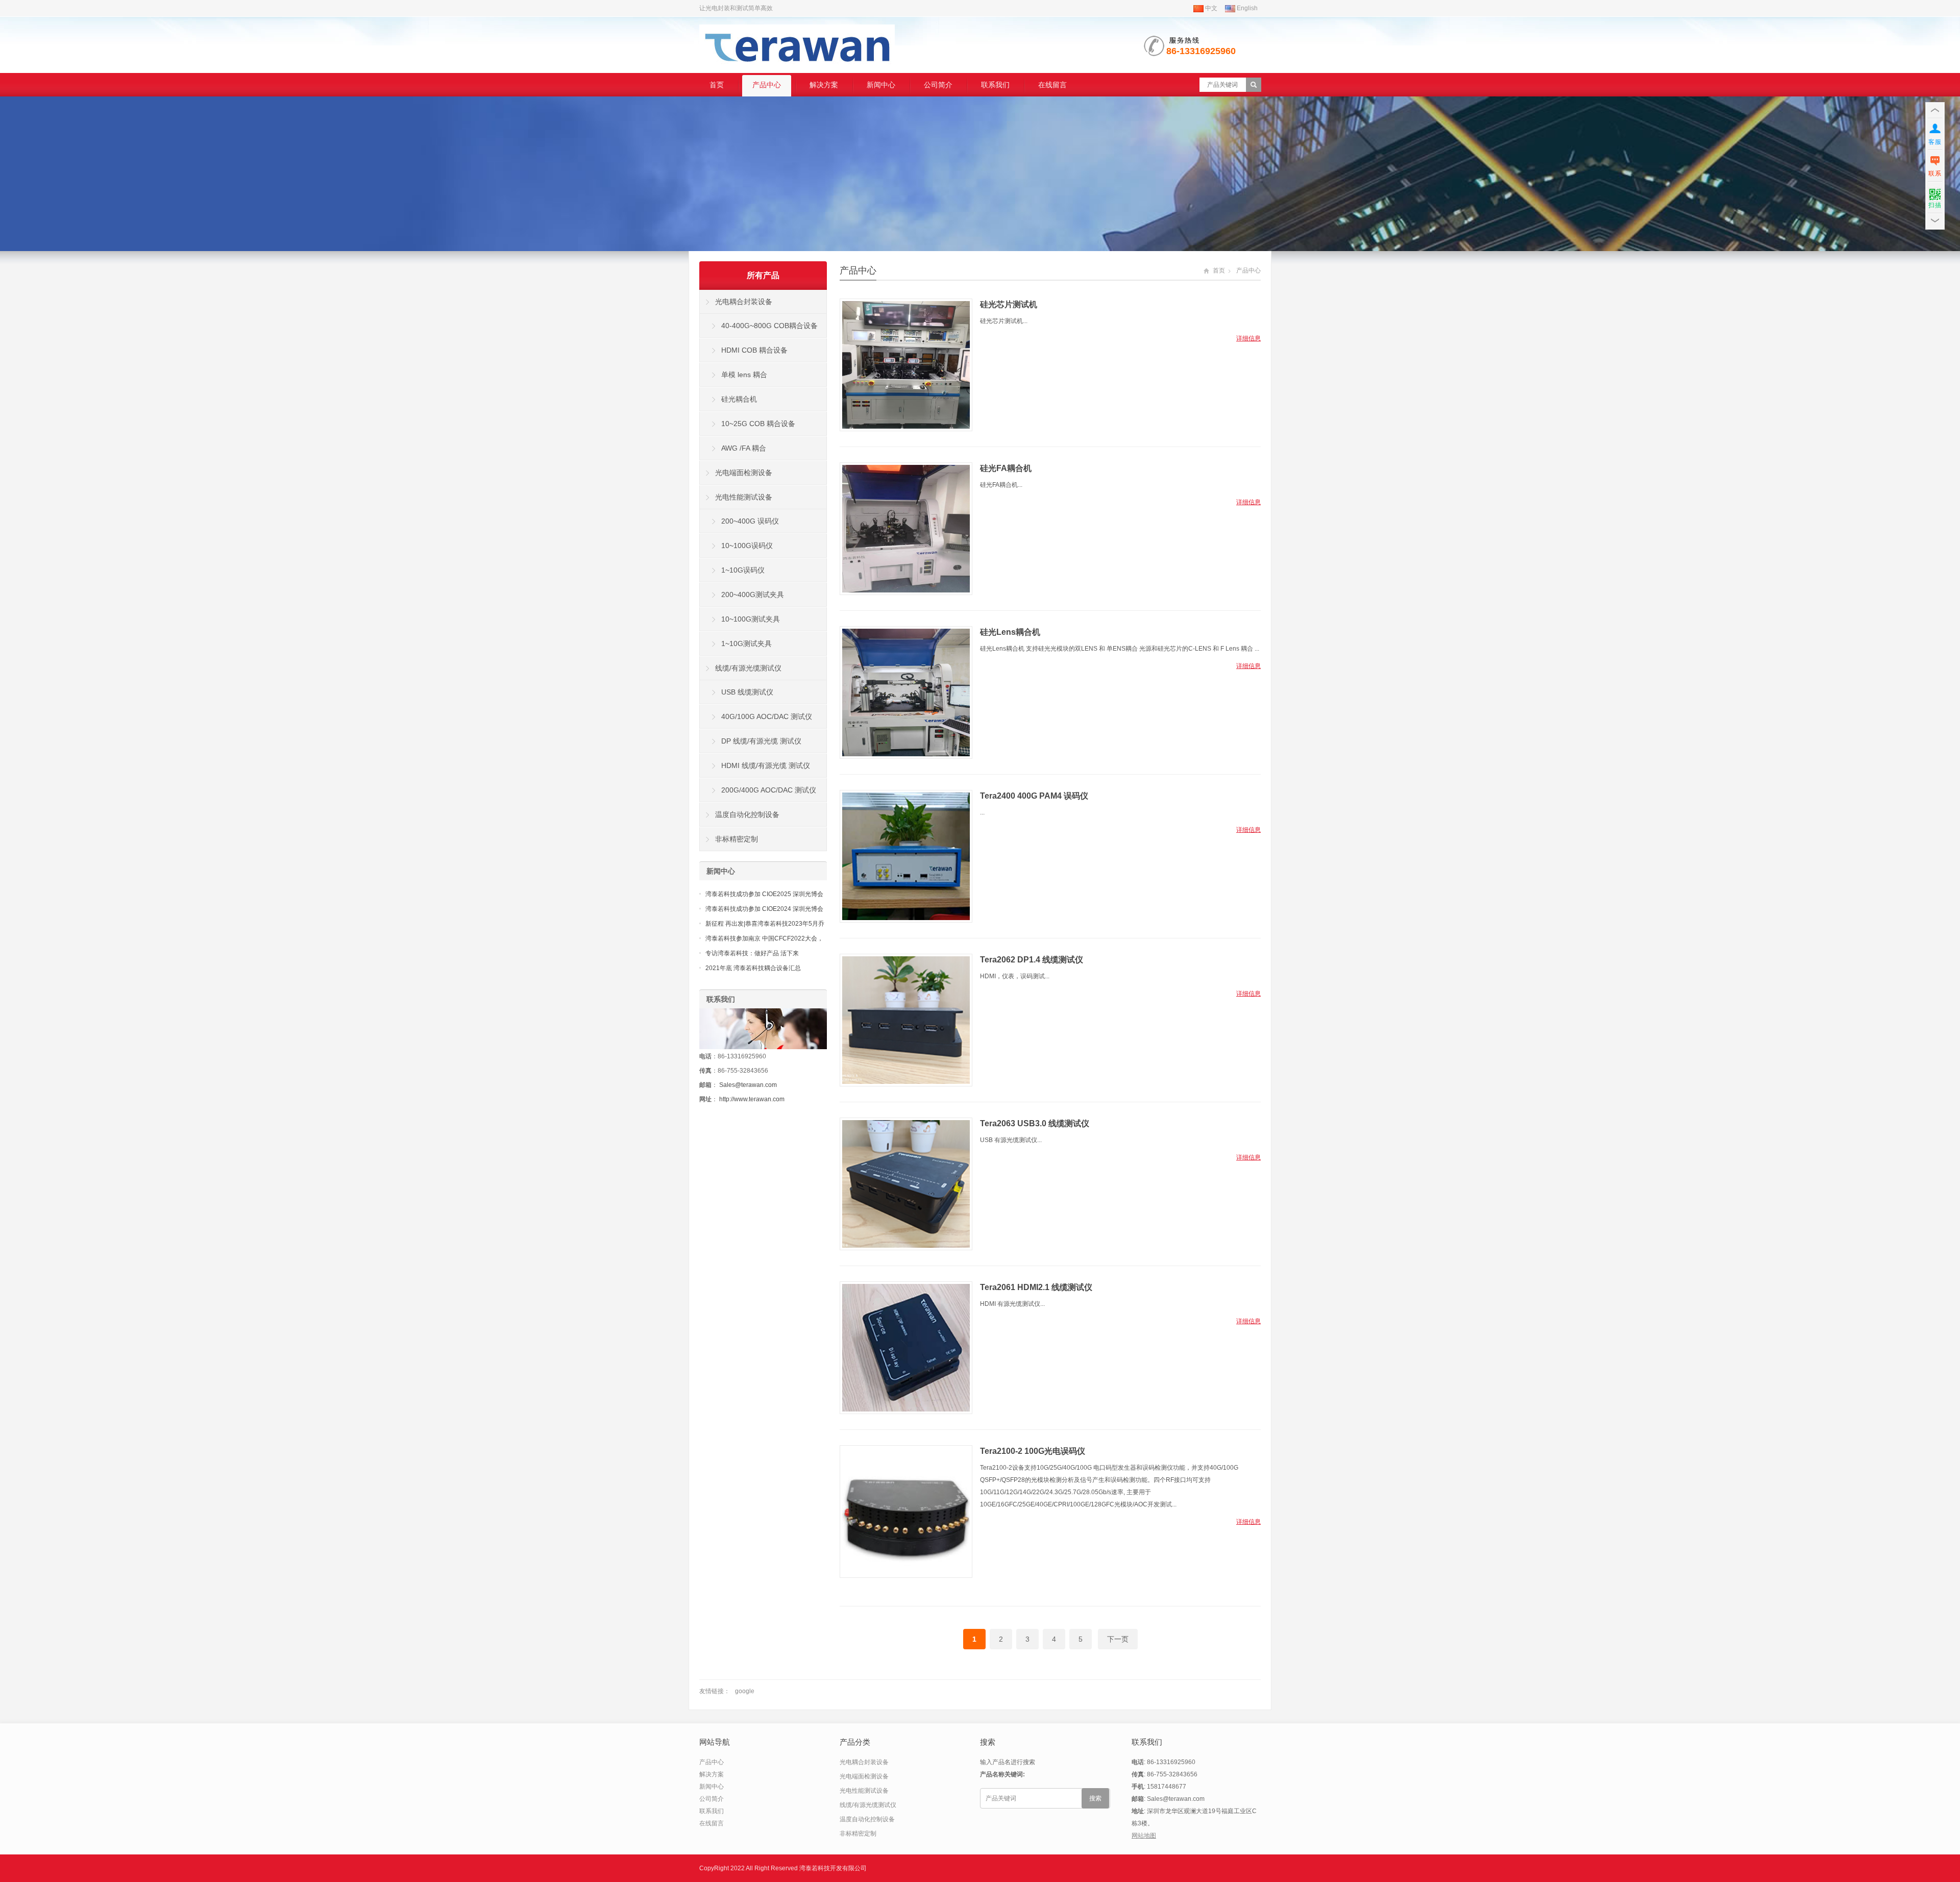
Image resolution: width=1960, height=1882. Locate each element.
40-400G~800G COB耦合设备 (769, 326)
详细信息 (1248, 338)
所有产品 (763, 275)
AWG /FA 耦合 (744, 448)
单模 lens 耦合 (744, 375)
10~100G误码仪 (747, 546)
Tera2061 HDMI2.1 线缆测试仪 (1036, 1287)
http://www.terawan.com (752, 1099)
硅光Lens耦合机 (1010, 632)
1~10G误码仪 (743, 570)
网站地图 (1144, 1836)
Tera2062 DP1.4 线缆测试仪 (1032, 960)
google (745, 1691)
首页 (717, 85)
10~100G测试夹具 (751, 619)
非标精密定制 (737, 839)
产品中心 (767, 85)
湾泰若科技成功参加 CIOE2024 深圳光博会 (764, 909)
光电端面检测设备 (744, 473)
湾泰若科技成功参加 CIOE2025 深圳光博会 (764, 894)
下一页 (1118, 1639)
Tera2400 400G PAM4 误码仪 (1034, 796)
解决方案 (824, 85)
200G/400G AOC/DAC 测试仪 (769, 790)
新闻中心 (881, 85)
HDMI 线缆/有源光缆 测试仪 (766, 765)
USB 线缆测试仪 (747, 692)
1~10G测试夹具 (746, 643)
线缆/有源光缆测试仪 (748, 668)
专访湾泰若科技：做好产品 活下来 (752, 953)
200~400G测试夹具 (753, 595)
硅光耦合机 (739, 399)
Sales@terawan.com (748, 1085)
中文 (1210, 8)
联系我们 (995, 85)
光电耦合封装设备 (744, 302)
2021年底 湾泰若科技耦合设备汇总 (753, 968)
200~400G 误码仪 (750, 521)
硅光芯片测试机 (1009, 304)
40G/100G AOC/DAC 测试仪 (767, 716)
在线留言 (1052, 85)
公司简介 (938, 85)
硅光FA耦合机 (1006, 468)
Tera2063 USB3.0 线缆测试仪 (1035, 1123)
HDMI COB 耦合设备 (754, 350)
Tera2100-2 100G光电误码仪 (1033, 1451)
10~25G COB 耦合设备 (758, 424)
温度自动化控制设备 (747, 814)
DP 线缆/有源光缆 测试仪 (761, 741)
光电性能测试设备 (744, 497)
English (1246, 8)
